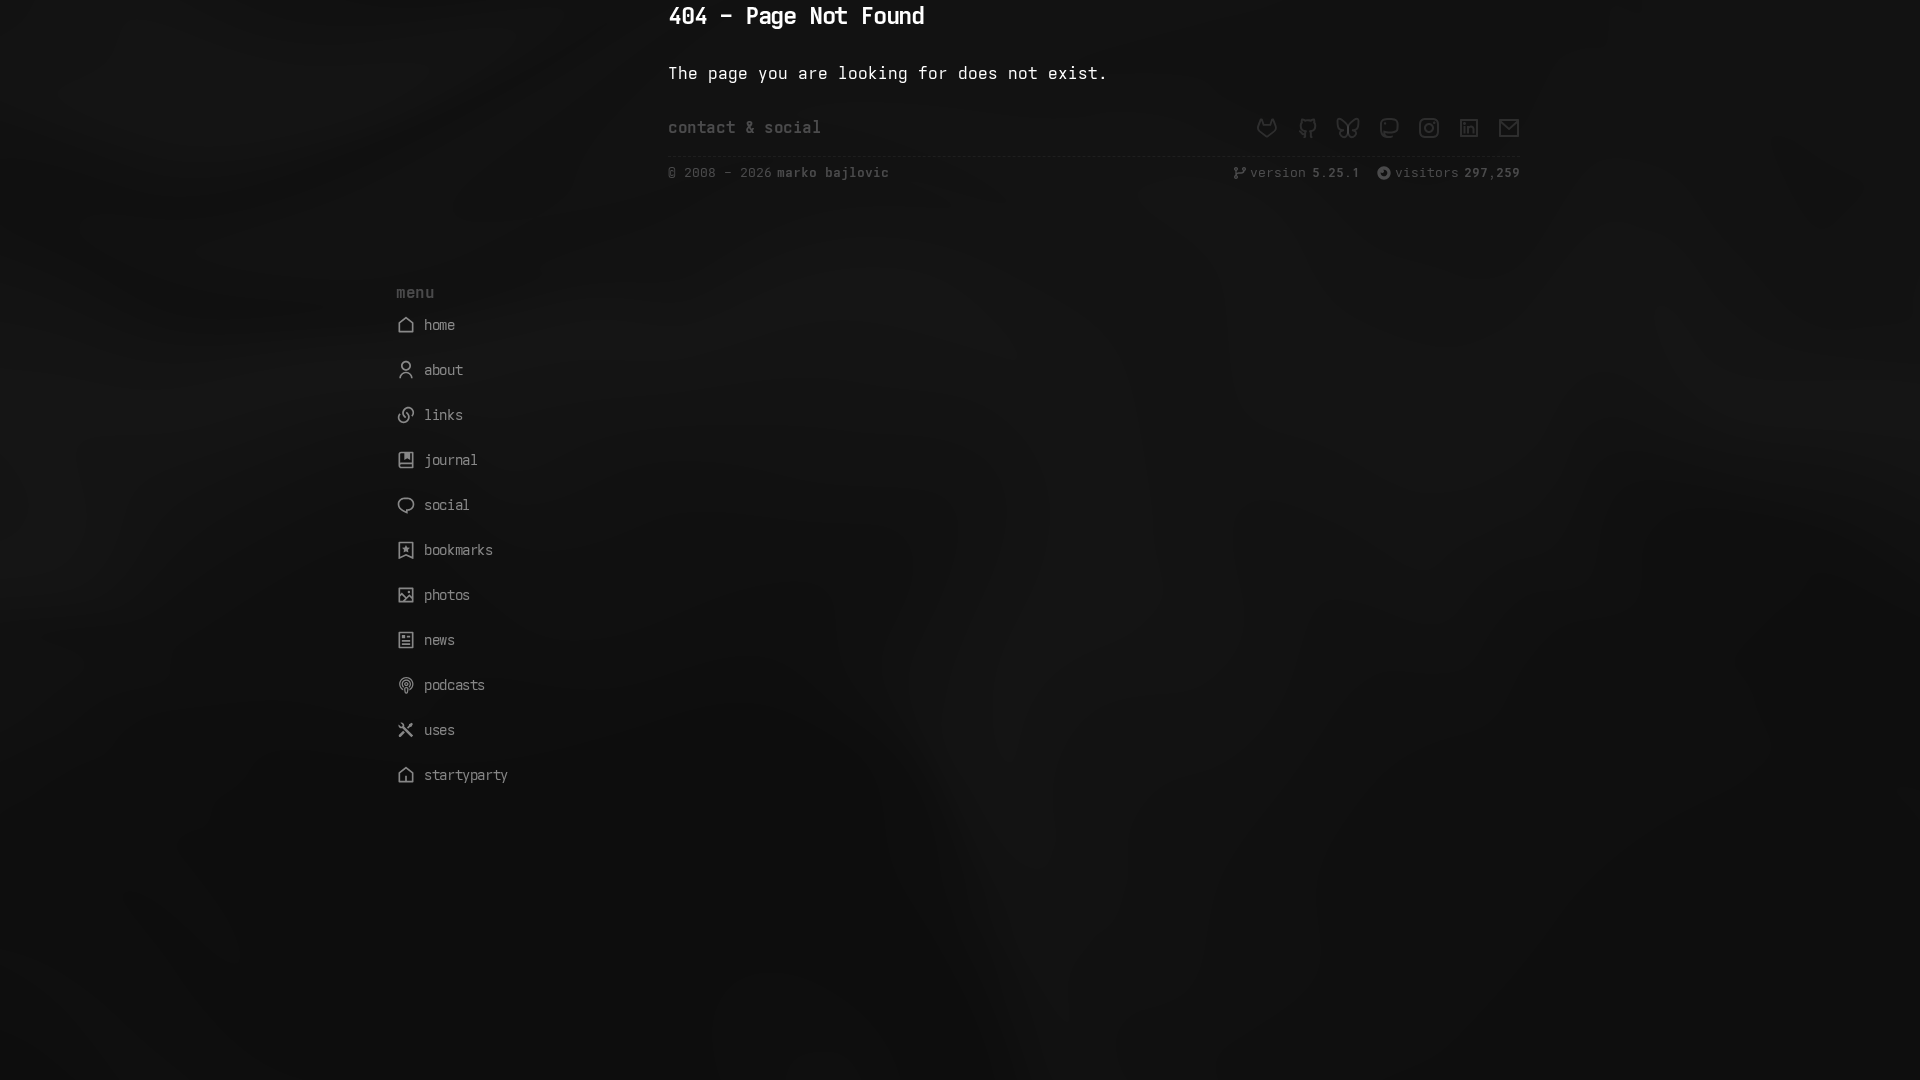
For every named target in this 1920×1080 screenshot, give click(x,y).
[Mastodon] (1388, 128)
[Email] (1509, 128)
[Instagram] (1429, 128)
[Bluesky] (1348, 128)
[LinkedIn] (1469, 128)
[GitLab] (1267, 128)
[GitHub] (1307, 128)
